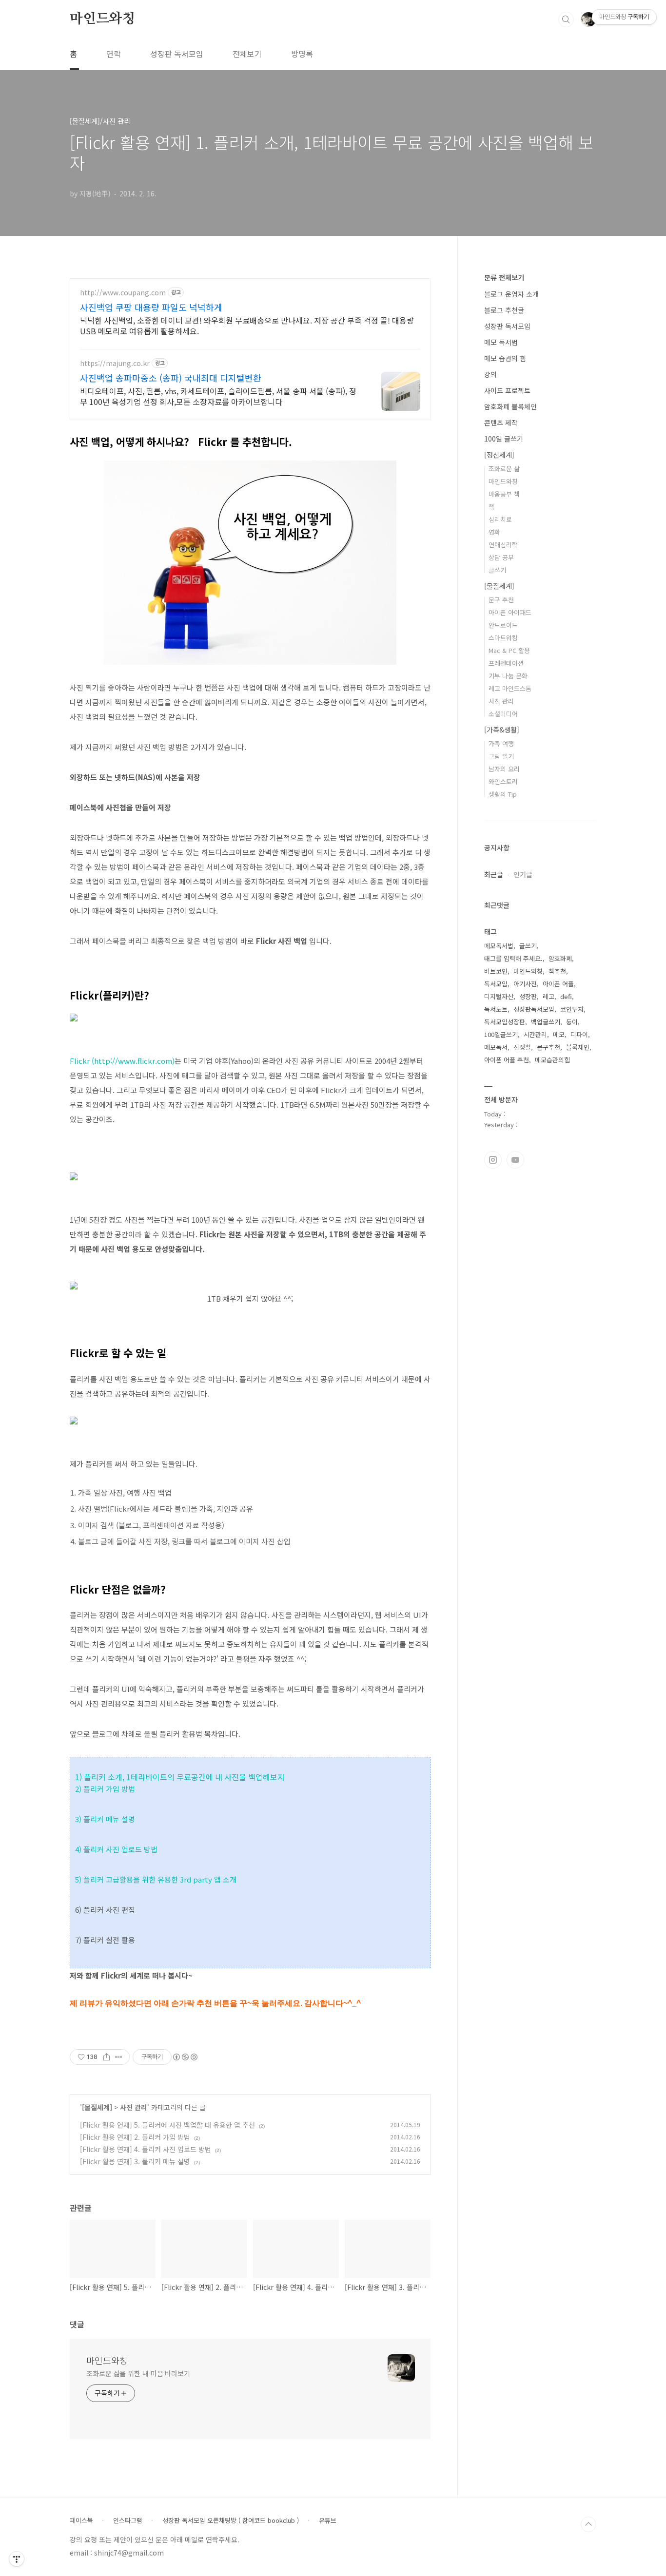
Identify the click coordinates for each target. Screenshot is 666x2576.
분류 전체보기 (504, 277)
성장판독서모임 (534, 1009)
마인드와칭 (102, 19)
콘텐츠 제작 (501, 423)
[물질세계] (97, 2107)
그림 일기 (501, 756)
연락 (114, 54)
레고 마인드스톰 (510, 688)
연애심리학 (503, 545)
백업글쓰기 (546, 1022)
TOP (588, 2524)
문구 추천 (501, 600)
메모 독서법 (501, 342)
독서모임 (496, 984)
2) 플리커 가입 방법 (105, 1789)
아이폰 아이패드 (510, 612)
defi (566, 996)
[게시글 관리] (119, 2057)
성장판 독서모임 (177, 54)
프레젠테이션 (506, 663)
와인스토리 (503, 781)
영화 (494, 532)
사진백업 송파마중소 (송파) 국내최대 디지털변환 (171, 378)
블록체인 (578, 1047)
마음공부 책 (504, 494)
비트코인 (496, 971)
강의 (490, 374)
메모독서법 (499, 946)
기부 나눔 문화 (508, 676)
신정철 (522, 1047)
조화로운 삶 (504, 469)
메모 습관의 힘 (505, 358)
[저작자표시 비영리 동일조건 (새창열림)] (185, 2057)
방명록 (302, 54)
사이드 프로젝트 (507, 390)
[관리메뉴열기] (17, 2559)
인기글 (523, 874)
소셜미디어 (503, 714)
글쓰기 (497, 570)
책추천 (557, 971)
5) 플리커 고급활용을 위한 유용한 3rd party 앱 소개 (156, 1879)
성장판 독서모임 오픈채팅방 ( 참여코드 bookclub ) (231, 2520)
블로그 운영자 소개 (511, 294)
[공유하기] (107, 2057)
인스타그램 (493, 1160)
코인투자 (572, 1009)
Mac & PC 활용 (509, 650)
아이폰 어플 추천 (507, 1060)
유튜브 (328, 2520)
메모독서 (496, 1047)
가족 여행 (501, 743)
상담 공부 (501, 557)
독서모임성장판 (505, 1022)
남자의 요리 (504, 769)
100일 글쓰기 (504, 439)
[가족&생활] (502, 730)
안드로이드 (503, 625)
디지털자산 (499, 996)
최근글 (494, 874)
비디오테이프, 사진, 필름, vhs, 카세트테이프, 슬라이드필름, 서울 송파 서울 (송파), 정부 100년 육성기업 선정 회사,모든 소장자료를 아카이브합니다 (218, 396)
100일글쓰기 (501, 1034)
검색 (566, 19)
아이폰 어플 (558, 984)
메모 (559, 1034)
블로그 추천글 (504, 310)
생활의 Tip (503, 794)
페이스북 (81, 2520)
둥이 (572, 1022)
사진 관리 (134, 2107)
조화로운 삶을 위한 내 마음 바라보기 (138, 2373)
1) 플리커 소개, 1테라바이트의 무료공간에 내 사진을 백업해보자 (180, 1777)
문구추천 (548, 1047)
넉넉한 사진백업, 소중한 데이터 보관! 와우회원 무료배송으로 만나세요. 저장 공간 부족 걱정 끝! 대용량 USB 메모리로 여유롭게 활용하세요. (247, 325)
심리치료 (500, 519)
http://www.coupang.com (123, 293)
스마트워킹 (503, 638)
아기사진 (525, 984)
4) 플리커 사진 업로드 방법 (117, 1849)
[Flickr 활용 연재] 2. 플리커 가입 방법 (135, 2137)
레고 (548, 996)
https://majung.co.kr (115, 363)
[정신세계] (499, 455)
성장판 (528, 996)
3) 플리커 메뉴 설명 (105, 1819)
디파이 (579, 1034)
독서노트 (496, 1009)
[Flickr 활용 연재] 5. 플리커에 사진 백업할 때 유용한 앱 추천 (167, 2125)
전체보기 (247, 54)
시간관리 (535, 1034)
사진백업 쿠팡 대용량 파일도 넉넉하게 (151, 307)
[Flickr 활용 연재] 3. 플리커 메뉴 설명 (135, 2161)
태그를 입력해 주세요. (513, 958)
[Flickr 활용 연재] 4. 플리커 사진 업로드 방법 (146, 2149)
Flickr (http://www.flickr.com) (122, 1061)
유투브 (515, 1160)
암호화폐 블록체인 (510, 406)
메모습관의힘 (552, 1060)
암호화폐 (560, 958)
